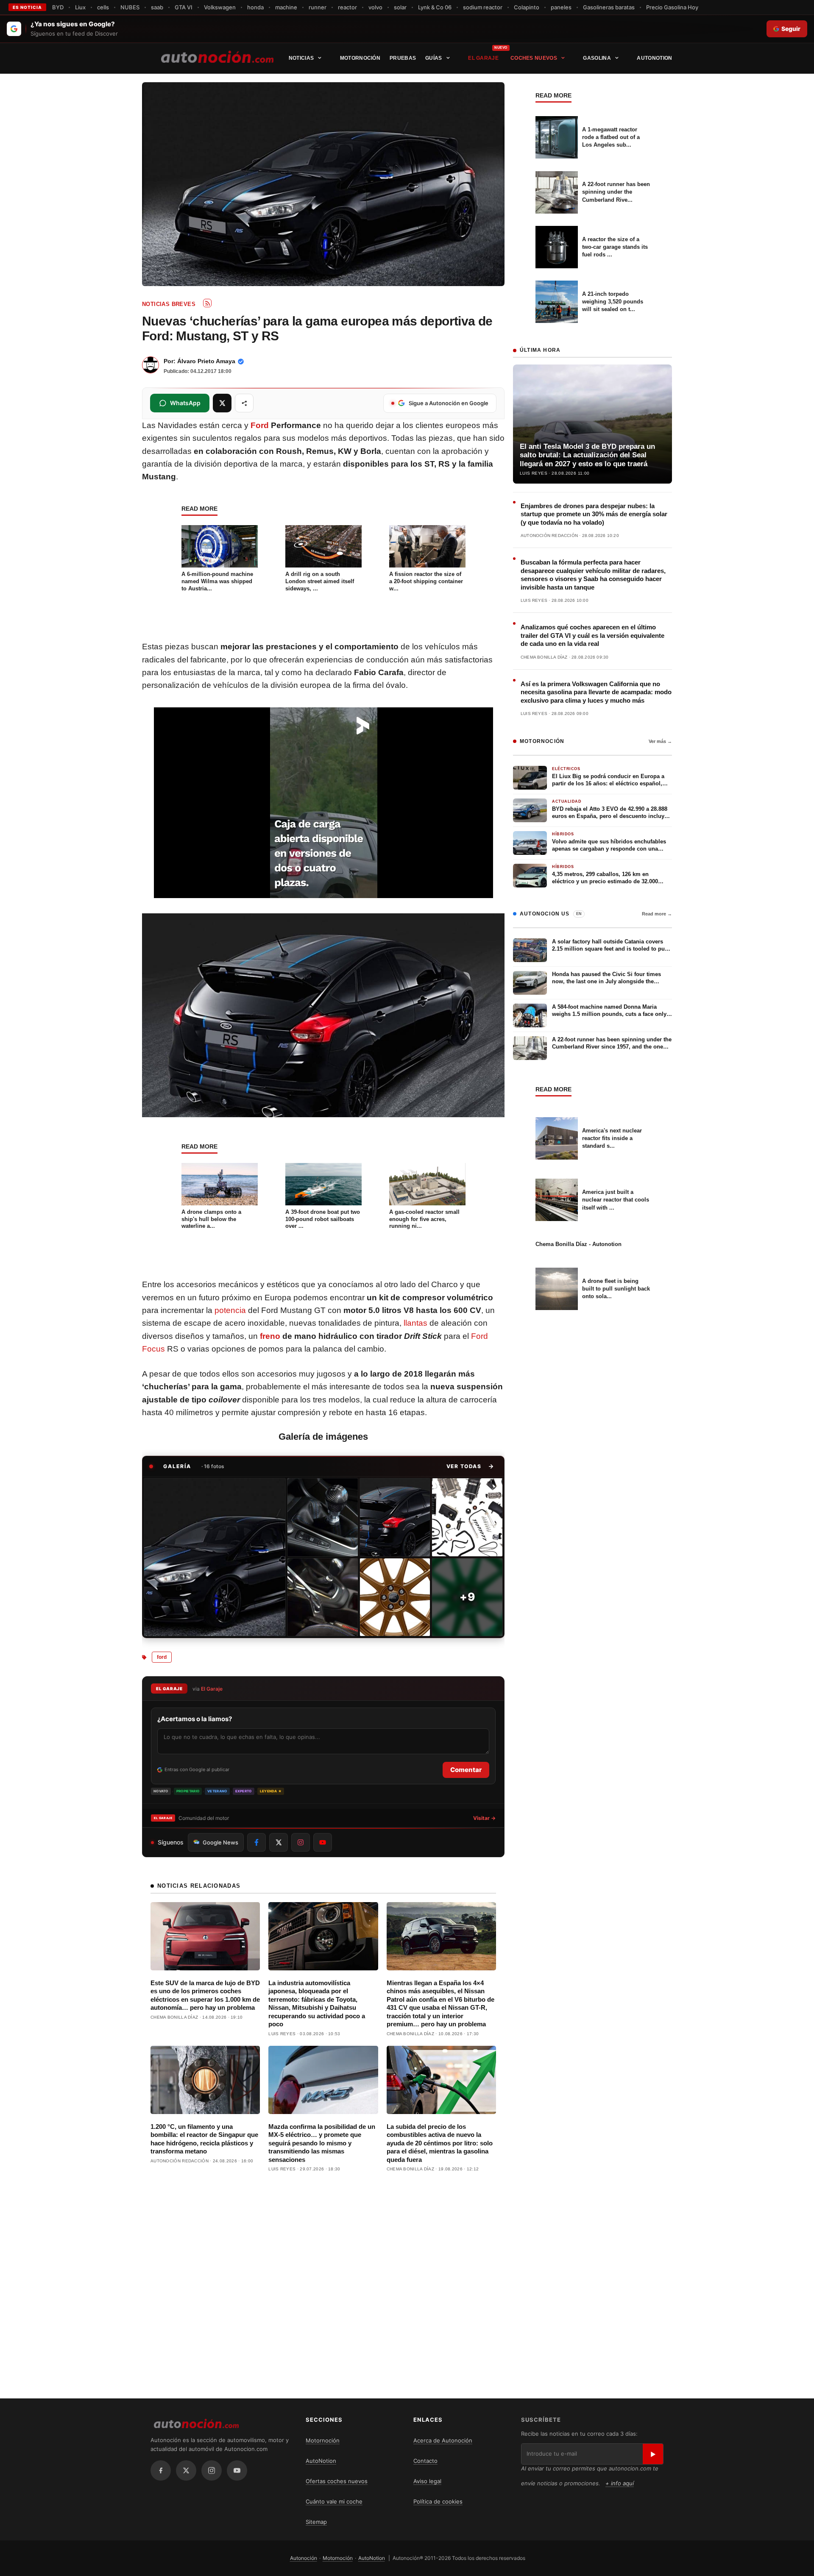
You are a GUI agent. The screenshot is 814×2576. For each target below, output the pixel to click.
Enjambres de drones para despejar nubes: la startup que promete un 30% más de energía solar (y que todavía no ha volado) (594, 514)
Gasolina (597, 58)
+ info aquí (620, 2483)
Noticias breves (169, 304)
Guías (434, 58)
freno (270, 1336)
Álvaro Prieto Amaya (206, 361)
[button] (470, 1466)
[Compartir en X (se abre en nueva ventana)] (222, 403)
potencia (230, 1310)
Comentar (466, 1770)
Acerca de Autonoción (443, 2440)
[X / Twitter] (186, 2470)
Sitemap (316, 2522)
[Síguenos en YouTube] (323, 1842)
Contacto (425, 2461)
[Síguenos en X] (279, 1842)
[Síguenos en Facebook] (256, 1842)
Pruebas (403, 58)
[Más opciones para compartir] (244, 403)
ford (162, 1657)
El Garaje (483, 58)
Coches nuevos (534, 58)
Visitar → (484, 1818)
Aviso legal (427, 2481)
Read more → (657, 914)
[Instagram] (212, 2470)
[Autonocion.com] (217, 56)
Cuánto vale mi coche (334, 2501)
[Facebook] (161, 2470)
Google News (220, 1842)
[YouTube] (237, 2470)
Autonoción (304, 2558)
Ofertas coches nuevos (337, 2481)
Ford (260, 425)
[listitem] (215, 1557)
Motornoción (360, 58)
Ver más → (660, 741)
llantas (415, 1323)
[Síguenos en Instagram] (301, 1842)
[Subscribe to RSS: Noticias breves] (207, 303)
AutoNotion (654, 58)
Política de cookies (438, 2501)
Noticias (301, 58)
